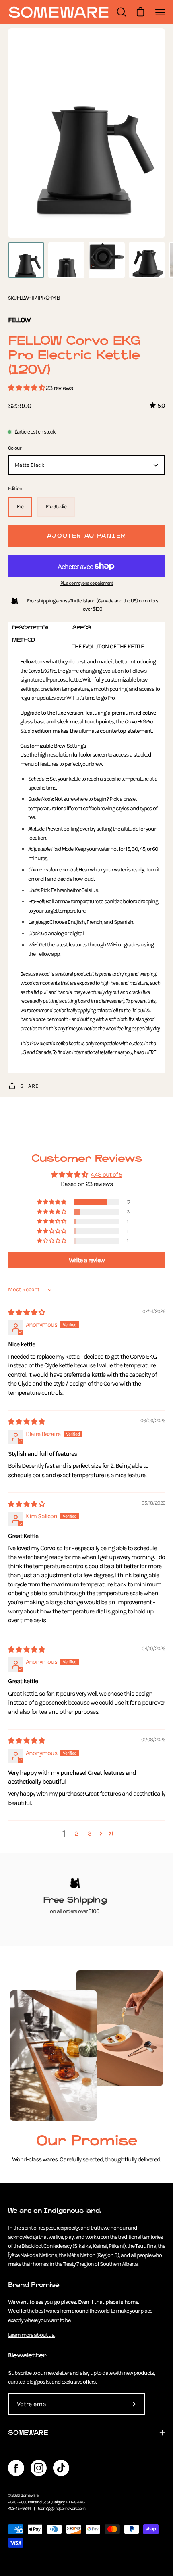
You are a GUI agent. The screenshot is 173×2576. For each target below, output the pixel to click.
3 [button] (89, 1833)
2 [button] (76, 1833)
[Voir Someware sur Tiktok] (61, 2468)
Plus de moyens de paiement (87, 583)
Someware (30, 2495)
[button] (27, 388)
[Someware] (58, 12)
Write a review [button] (87, 1260)
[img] (26, 1312)
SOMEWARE (28, 2433)
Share (30, 1086)
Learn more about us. (32, 2335)
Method (23, 640)
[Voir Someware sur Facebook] (16, 2468)
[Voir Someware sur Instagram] (39, 2468)
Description (31, 628)
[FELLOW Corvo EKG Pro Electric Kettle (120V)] (26, 260)
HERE (150, 1052)
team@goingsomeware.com (62, 2508)
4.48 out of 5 (106, 1174)
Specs (82, 628)
